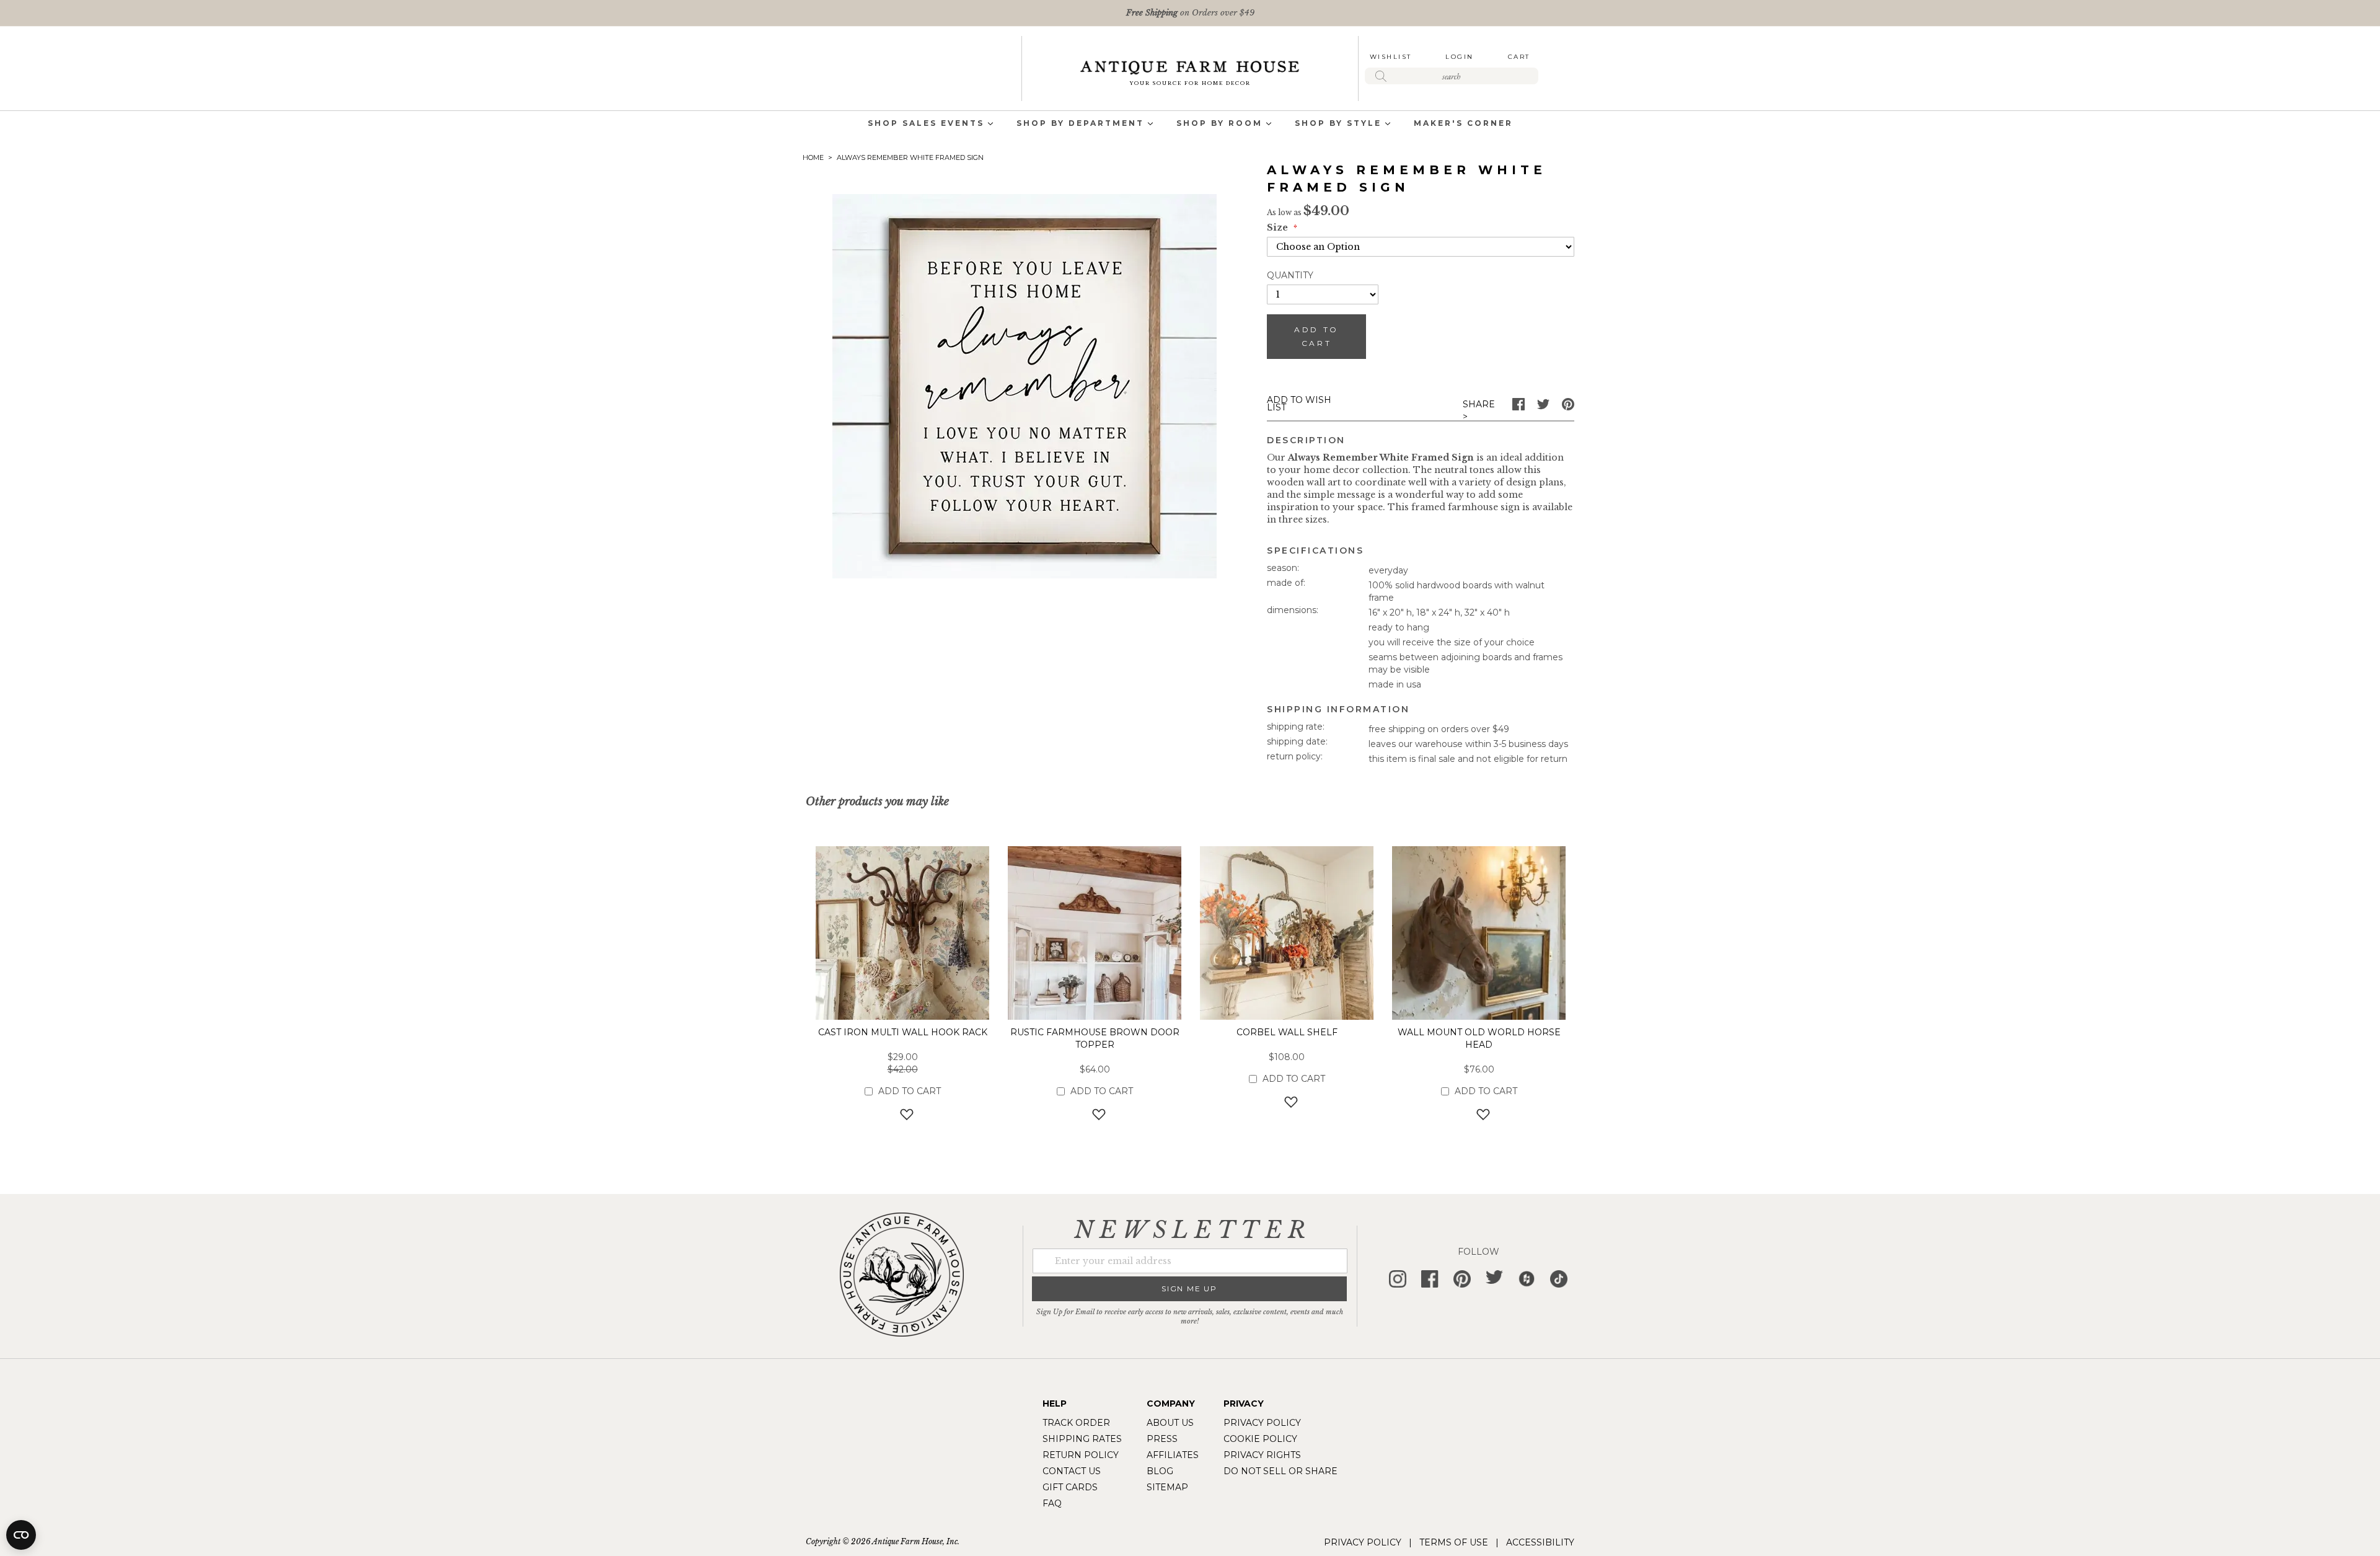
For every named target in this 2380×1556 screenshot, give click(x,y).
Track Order (1076, 1423)
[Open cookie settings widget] (21, 1535)
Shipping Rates (1082, 1439)
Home (813, 157)
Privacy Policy (1262, 1423)
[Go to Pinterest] (1568, 407)
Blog (1160, 1471)
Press (1162, 1439)
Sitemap (1167, 1487)
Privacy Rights (1262, 1455)
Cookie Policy (1260, 1439)
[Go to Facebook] (1518, 407)
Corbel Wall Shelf (1287, 1032)
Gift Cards (1070, 1487)
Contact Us (1072, 1471)
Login (1460, 57)
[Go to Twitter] (1543, 407)
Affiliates (1173, 1455)
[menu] (1190, 124)
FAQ (1052, 1503)
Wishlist (1391, 57)
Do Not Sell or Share (1280, 1471)
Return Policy (1081, 1455)
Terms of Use (1454, 1542)
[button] (903, 1114)
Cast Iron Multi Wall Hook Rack (903, 1032)
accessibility (1540, 1542)
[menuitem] (926, 124)
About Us (1170, 1423)
